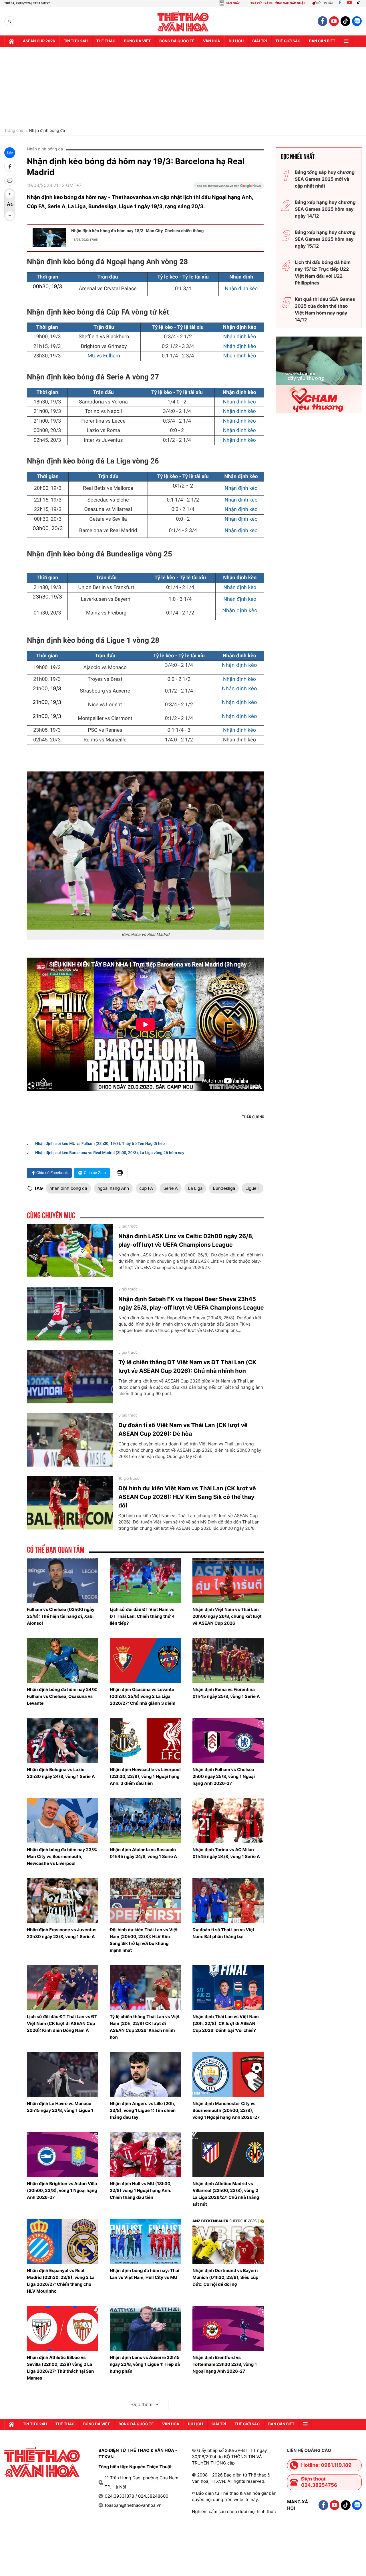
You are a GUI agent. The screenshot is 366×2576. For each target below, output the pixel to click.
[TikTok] (360, 3)
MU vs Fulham (104, 356)
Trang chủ (14, 131)
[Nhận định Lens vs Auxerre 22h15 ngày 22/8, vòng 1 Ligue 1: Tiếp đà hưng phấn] (146, 2328)
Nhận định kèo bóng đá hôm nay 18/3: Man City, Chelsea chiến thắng (137, 231)
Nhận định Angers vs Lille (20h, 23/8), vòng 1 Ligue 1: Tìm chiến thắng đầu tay (143, 2110)
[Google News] (228, 188)
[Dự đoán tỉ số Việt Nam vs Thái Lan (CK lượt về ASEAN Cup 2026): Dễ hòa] (70, 1440)
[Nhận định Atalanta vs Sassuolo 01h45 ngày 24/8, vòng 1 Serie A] (146, 1821)
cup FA (146, 1188)
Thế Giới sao (288, 41)
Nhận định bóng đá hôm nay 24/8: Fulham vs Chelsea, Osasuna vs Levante (62, 1696)
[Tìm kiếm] (9, 21)
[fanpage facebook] (323, 21)
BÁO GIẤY (233, 3)
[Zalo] (357, 21)
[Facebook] (340, 3)
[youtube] (334, 21)
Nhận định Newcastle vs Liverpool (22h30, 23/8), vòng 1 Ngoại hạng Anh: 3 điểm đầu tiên (145, 1776)
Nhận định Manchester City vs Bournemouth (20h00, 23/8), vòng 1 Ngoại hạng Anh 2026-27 (226, 2110)
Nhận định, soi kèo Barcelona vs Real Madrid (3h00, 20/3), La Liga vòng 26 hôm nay (110, 1153)
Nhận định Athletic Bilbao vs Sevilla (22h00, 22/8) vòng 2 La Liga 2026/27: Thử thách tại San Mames (60, 2368)
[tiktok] (345, 21)
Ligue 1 (252, 1188)
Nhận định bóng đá (47, 131)
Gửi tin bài (325, 3)
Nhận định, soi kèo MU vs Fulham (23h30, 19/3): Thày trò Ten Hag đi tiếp (100, 1144)
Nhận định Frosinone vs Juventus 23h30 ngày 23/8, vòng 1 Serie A (62, 1933)
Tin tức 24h (76, 41)
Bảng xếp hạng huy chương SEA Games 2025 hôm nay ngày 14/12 (325, 209)
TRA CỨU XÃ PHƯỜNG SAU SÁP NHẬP (278, 3)
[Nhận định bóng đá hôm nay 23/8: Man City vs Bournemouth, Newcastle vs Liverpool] (63, 1821)
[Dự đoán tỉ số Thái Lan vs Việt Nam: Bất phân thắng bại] (228, 1901)
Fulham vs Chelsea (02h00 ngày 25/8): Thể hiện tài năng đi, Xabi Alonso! (61, 1616)
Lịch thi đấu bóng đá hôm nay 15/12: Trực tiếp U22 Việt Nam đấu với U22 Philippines (323, 272)
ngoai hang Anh (113, 1188)
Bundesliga (224, 1188)
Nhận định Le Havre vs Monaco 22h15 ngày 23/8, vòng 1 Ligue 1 (60, 2107)
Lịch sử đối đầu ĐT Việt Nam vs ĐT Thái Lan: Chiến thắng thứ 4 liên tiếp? (142, 1616)
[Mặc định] (10, 205)
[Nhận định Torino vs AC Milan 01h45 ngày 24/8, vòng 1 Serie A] (228, 1821)
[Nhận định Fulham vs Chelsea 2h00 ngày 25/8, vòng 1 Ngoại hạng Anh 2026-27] (228, 1740)
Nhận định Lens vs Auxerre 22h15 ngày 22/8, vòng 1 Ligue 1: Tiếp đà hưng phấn (145, 2364)
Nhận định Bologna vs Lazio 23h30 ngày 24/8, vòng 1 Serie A (61, 1773)
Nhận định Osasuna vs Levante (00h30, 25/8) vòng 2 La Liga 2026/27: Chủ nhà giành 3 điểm (143, 1696)
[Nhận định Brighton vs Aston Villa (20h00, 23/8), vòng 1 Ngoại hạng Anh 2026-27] (63, 2155)
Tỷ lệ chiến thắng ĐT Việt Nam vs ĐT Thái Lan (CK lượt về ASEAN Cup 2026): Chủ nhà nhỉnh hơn (187, 1366)
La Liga (195, 1188)
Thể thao (106, 41)
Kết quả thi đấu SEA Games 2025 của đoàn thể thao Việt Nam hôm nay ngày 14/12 (325, 309)
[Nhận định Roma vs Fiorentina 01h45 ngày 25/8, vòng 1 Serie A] (228, 1660)
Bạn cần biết (322, 41)
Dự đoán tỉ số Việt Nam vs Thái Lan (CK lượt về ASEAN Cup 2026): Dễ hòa (183, 1429)
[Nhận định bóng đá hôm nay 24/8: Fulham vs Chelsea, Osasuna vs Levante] (63, 1660)
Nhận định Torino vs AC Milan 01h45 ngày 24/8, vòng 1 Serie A (226, 1853)
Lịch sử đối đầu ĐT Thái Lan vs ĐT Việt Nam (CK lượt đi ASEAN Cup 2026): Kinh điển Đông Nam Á (62, 2023)
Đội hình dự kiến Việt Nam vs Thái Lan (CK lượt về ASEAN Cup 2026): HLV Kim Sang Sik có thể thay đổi (187, 1497)
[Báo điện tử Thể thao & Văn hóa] (183, 21)
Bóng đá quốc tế (177, 41)
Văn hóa (212, 41)
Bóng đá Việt (137, 41)
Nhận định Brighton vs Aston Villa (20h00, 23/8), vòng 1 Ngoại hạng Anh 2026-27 (62, 2190)
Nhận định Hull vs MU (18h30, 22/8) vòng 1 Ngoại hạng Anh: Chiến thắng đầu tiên (141, 2190)
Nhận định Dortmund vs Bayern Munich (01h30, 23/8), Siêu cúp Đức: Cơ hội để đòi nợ (225, 2277)
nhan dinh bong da (68, 1188)
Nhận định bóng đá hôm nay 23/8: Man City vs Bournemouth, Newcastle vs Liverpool (62, 1856)
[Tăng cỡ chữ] (10, 194)
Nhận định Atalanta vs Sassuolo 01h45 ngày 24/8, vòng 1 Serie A (144, 1853)
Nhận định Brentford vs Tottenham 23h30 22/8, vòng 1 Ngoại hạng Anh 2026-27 (225, 2364)
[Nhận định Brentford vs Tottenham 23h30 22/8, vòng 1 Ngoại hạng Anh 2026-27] (228, 2328)
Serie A (171, 1188)
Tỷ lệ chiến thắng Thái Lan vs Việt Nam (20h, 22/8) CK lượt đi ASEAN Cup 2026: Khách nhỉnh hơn (145, 2027)
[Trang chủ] (11, 41)
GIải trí (259, 41)
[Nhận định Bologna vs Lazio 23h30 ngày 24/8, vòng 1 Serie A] (63, 1740)
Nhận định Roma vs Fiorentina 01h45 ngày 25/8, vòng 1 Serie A (226, 1693)
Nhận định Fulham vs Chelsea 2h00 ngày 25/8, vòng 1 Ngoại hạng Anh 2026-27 (224, 1776)
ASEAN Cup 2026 (39, 41)
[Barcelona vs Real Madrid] (146, 851)
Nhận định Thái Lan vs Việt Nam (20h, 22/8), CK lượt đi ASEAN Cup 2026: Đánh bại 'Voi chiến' (226, 2023)
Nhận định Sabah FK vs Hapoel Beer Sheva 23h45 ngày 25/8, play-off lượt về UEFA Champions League (191, 1303)
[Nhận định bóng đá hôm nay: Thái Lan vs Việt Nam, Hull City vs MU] (146, 2241)
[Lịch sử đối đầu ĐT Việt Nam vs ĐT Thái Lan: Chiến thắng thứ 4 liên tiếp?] (146, 1580)
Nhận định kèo (241, 289)
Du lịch (236, 41)
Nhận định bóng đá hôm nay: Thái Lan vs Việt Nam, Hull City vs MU (145, 2274)
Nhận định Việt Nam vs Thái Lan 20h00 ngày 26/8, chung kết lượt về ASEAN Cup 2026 (227, 1616)
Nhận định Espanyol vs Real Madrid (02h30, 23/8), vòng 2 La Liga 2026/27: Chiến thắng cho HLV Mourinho (61, 2281)
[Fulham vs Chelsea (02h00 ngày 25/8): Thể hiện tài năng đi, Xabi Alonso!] (63, 1580)
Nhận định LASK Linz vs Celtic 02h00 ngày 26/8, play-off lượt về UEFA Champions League (186, 1240)
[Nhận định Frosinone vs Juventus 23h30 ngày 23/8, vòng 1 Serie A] (63, 1901)
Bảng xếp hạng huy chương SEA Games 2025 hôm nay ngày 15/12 (325, 239)
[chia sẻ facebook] (10, 166)
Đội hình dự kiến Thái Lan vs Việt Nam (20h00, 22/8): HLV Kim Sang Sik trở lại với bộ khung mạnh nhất (144, 1940)
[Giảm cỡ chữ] (10, 216)
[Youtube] (349, 3)
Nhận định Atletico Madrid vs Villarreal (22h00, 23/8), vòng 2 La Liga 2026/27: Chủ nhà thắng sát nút (226, 2194)
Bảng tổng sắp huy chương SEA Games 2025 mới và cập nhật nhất (325, 179)
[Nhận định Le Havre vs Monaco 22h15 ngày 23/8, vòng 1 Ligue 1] (63, 2074)
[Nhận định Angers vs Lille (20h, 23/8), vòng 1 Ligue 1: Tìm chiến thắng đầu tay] (146, 2074)
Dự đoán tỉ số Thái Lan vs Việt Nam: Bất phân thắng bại (223, 1933)
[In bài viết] (10, 180)
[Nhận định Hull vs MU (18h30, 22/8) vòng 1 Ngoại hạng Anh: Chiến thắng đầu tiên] (146, 2155)
